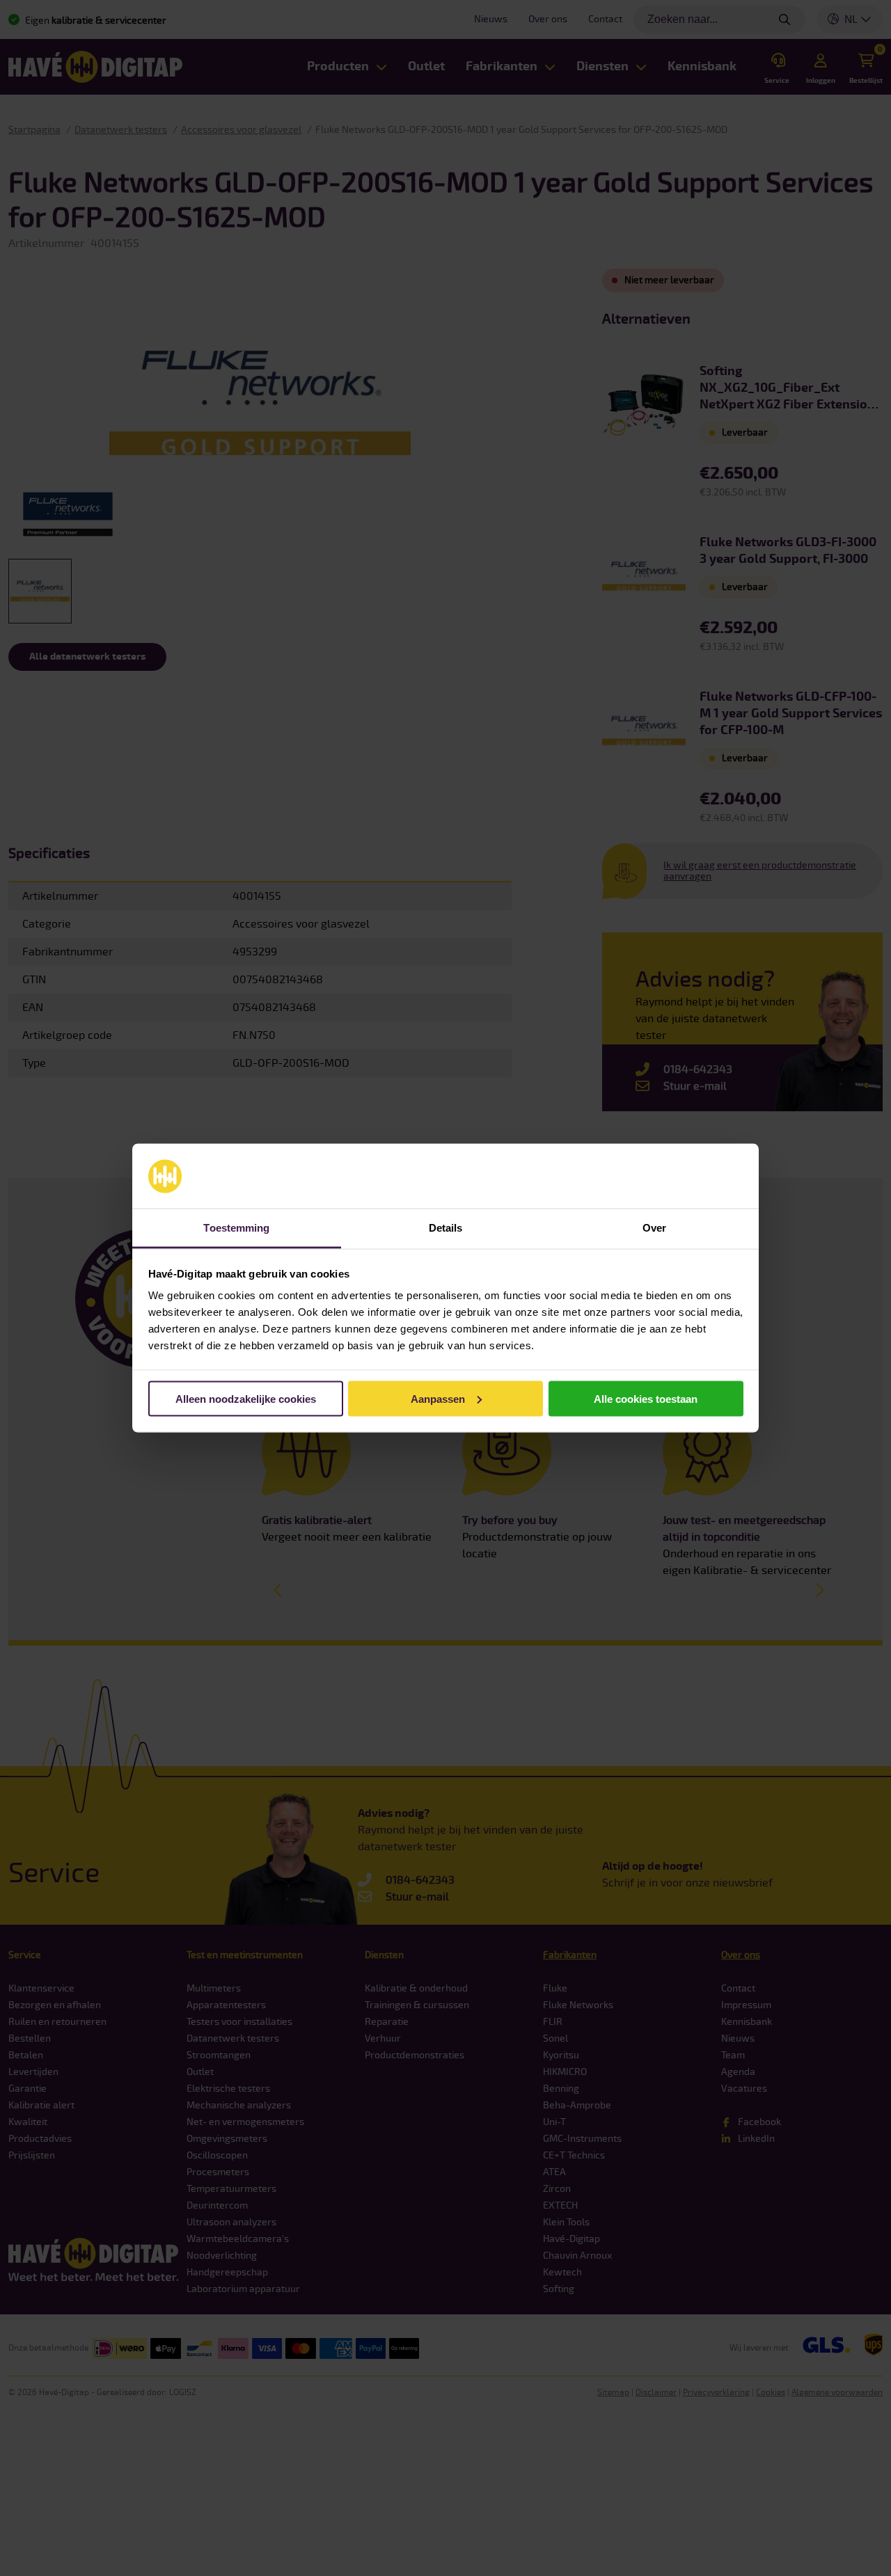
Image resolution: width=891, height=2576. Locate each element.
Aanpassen (438, 1398)
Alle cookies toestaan (646, 1398)
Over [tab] (654, 1228)
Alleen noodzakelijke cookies (246, 1398)
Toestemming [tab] (236, 1228)
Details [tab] (446, 1228)
